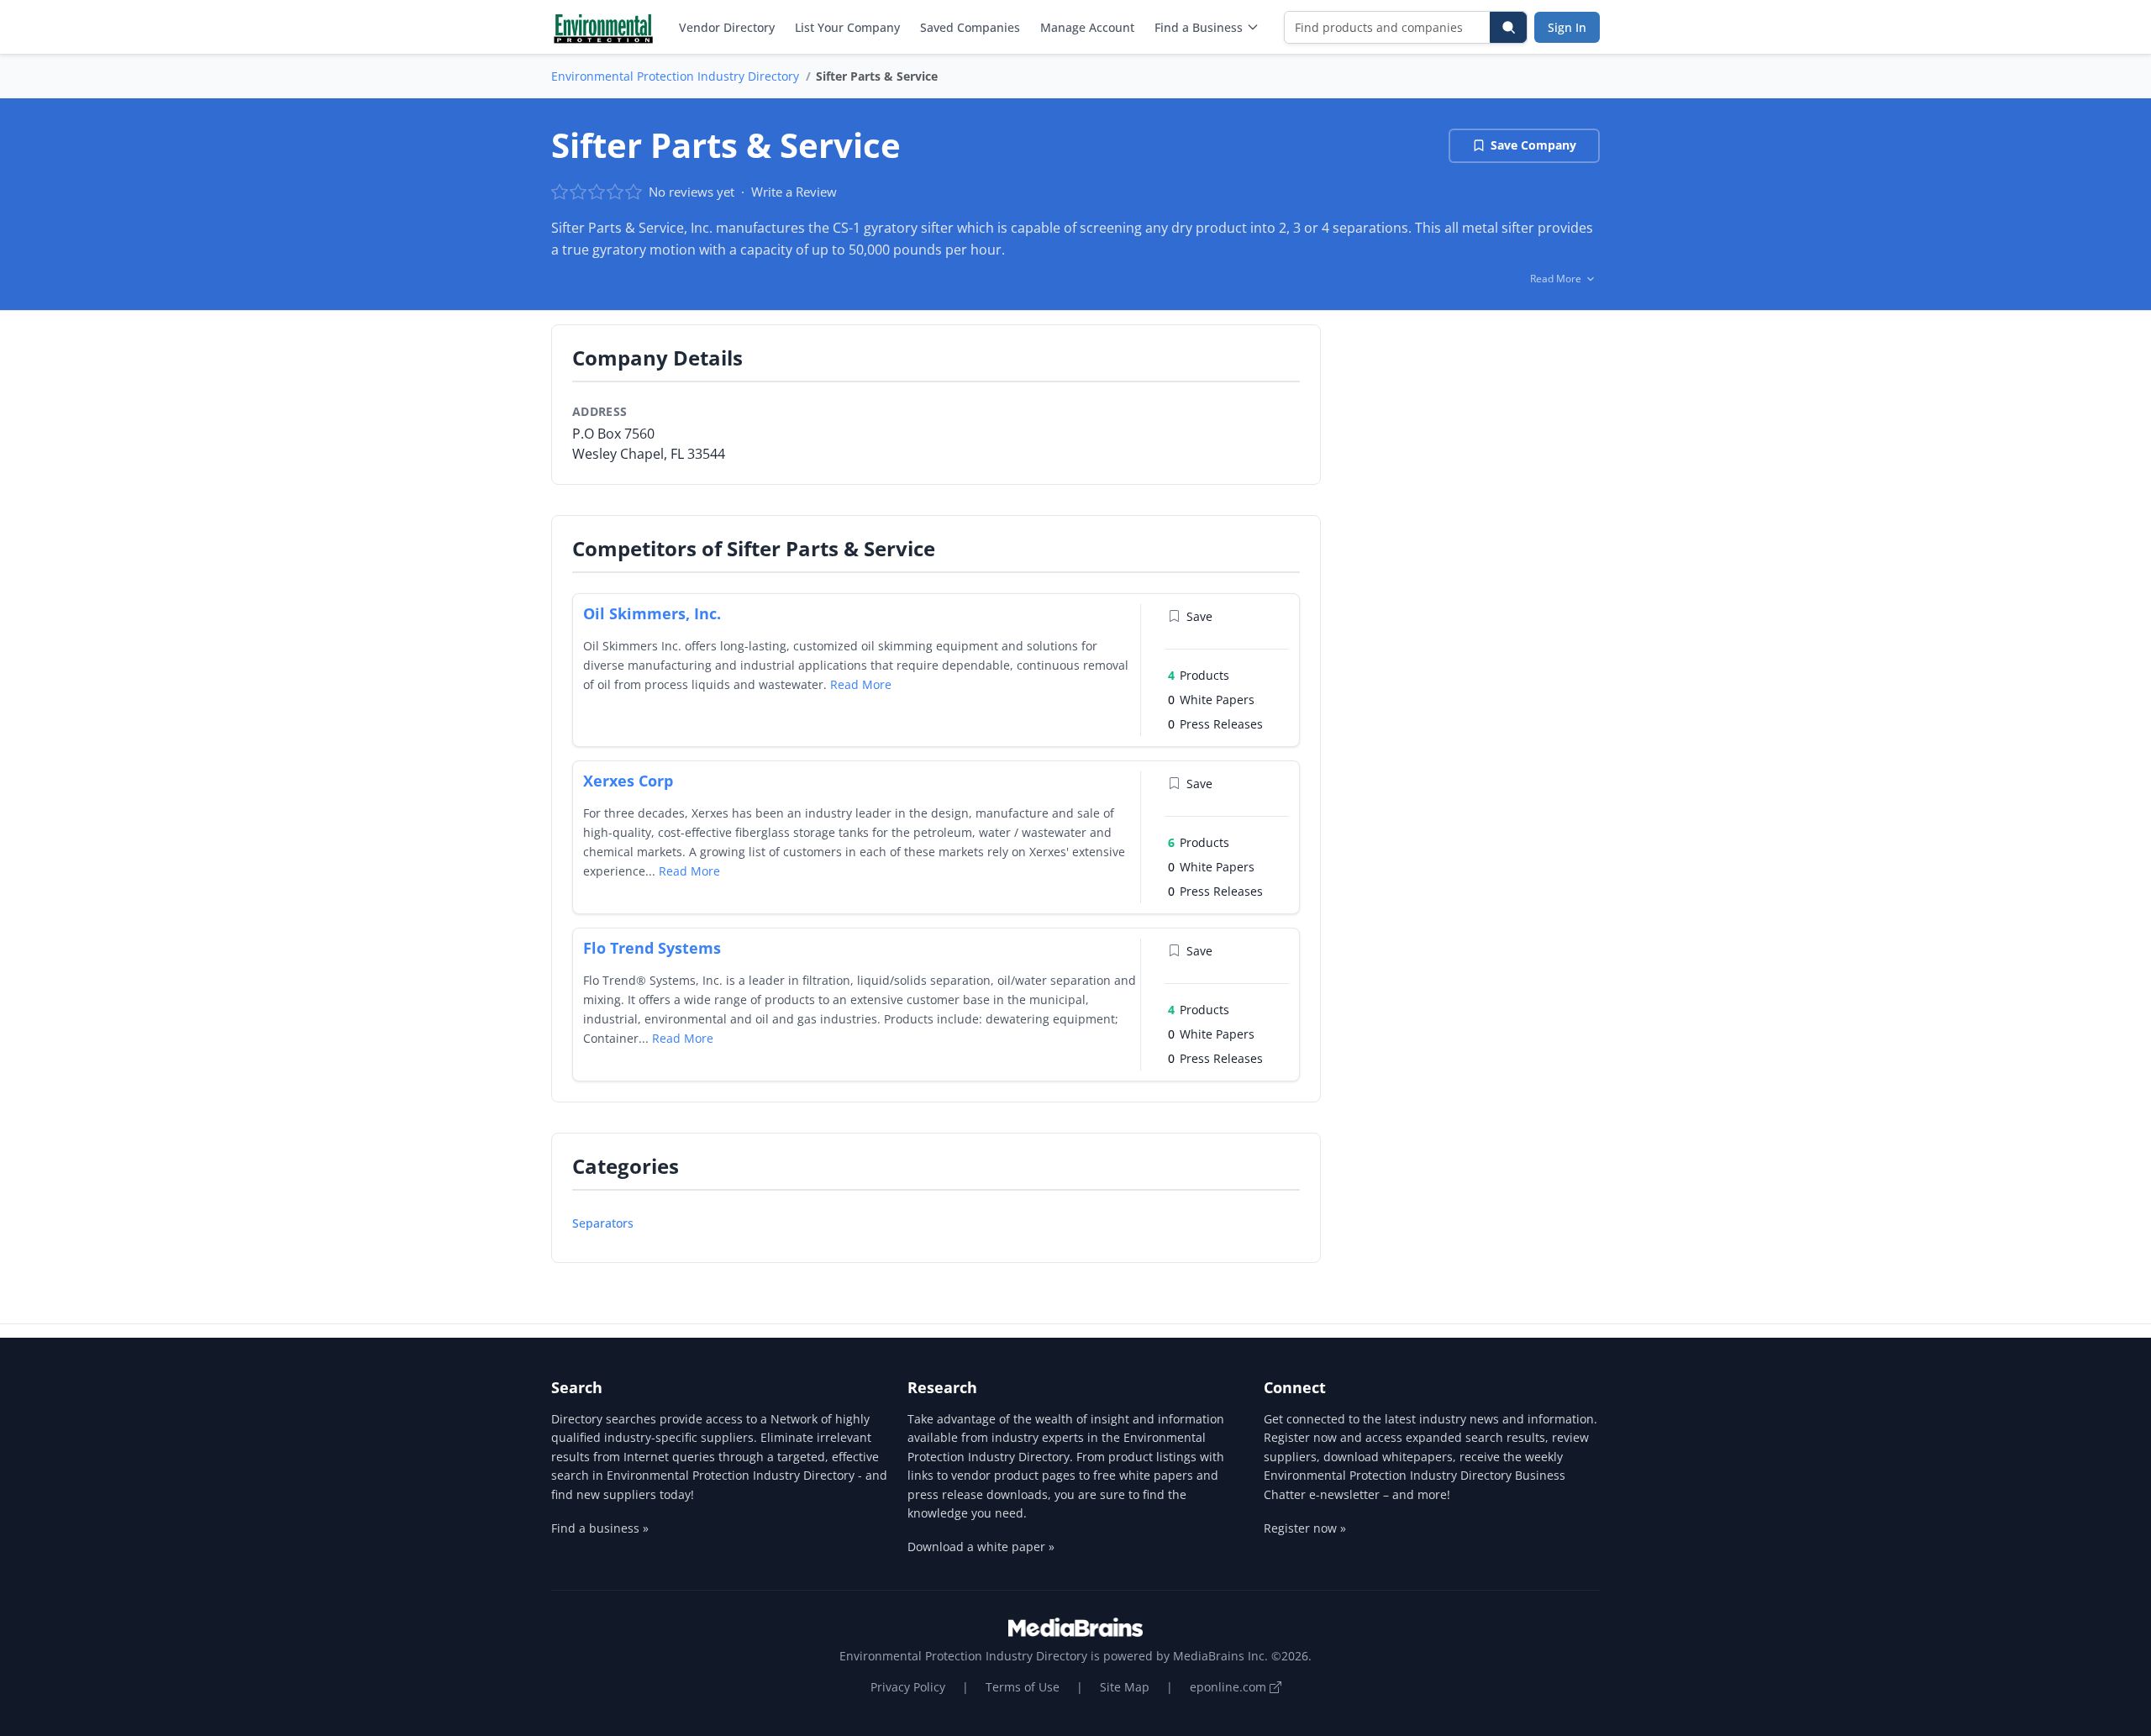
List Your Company (847, 27)
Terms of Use (1023, 1687)
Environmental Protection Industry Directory (675, 76)
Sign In (1567, 27)
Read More (861, 684)
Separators (603, 1223)
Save (1199, 616)
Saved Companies (970, 27)
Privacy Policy (908, 1687)
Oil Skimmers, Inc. (652, 613)
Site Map (1125, 1687)
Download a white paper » (981, 1547)
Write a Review (794, 192)
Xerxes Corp (628, 781)
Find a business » (600, 1528)
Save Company (1533, 145)
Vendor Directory (727, 27)
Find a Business (1199, 27)
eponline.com (1230, 1687)
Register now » (1305, 1528)
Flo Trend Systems (652, 948)
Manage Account (1087, 27)
